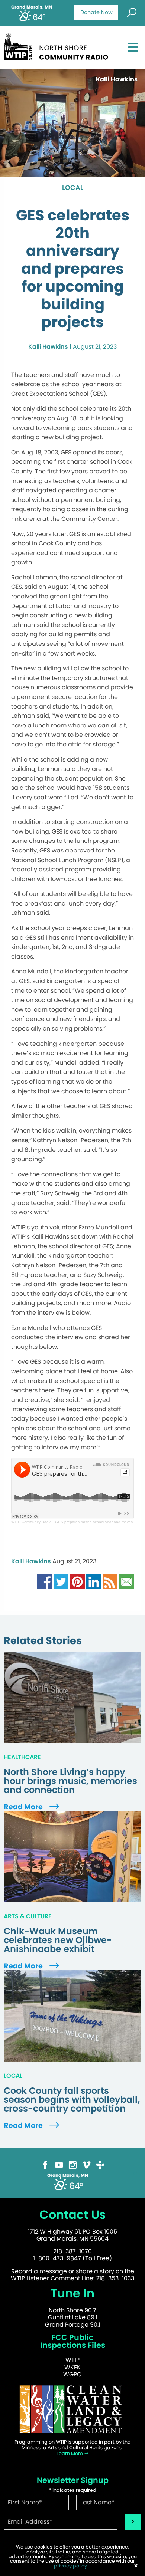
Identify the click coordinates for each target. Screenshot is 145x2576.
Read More (24, 1807)
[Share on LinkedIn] (94, 1582)
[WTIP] (58, 45)
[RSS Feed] (110, 1582)
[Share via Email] (126, 1582)
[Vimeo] (86, 2164)
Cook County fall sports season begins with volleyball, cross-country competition (72, 2100)
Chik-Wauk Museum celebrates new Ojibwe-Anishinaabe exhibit (58, 1940)
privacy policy (70, 2566)
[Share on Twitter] (61, 1582)
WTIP (72, 2360)
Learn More (70, 2453)
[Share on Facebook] (45, 1582)
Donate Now (96, 12)
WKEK (72, 2367)
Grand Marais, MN (32, 7)
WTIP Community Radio (31, 1522)
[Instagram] (73, 2164)
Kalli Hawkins (48, 347)
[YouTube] (59, 2164)
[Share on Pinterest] (77, 1582)
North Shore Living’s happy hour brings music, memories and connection (70, 1781)
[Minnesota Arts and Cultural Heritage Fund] (72, 2409)
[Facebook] (45, 2164)
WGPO (72, 2374)
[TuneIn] (100, 2164)
